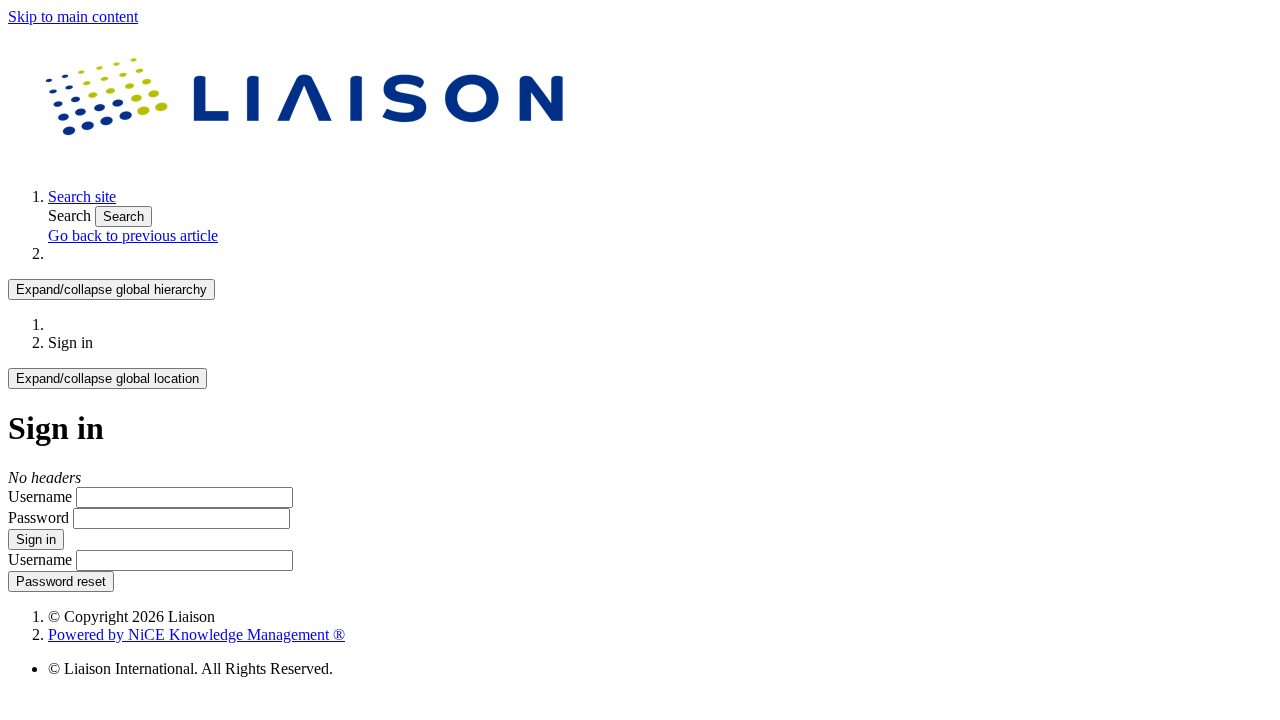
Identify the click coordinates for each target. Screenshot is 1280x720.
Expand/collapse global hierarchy (111, 289)
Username (40, 496)
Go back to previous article (133, 235)
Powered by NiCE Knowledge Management (196, 634)
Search (71, 215)
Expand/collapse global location (107, 378)
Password (38, 517)
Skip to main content (73, 16)
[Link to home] (308, 162)
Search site (82, 196)
